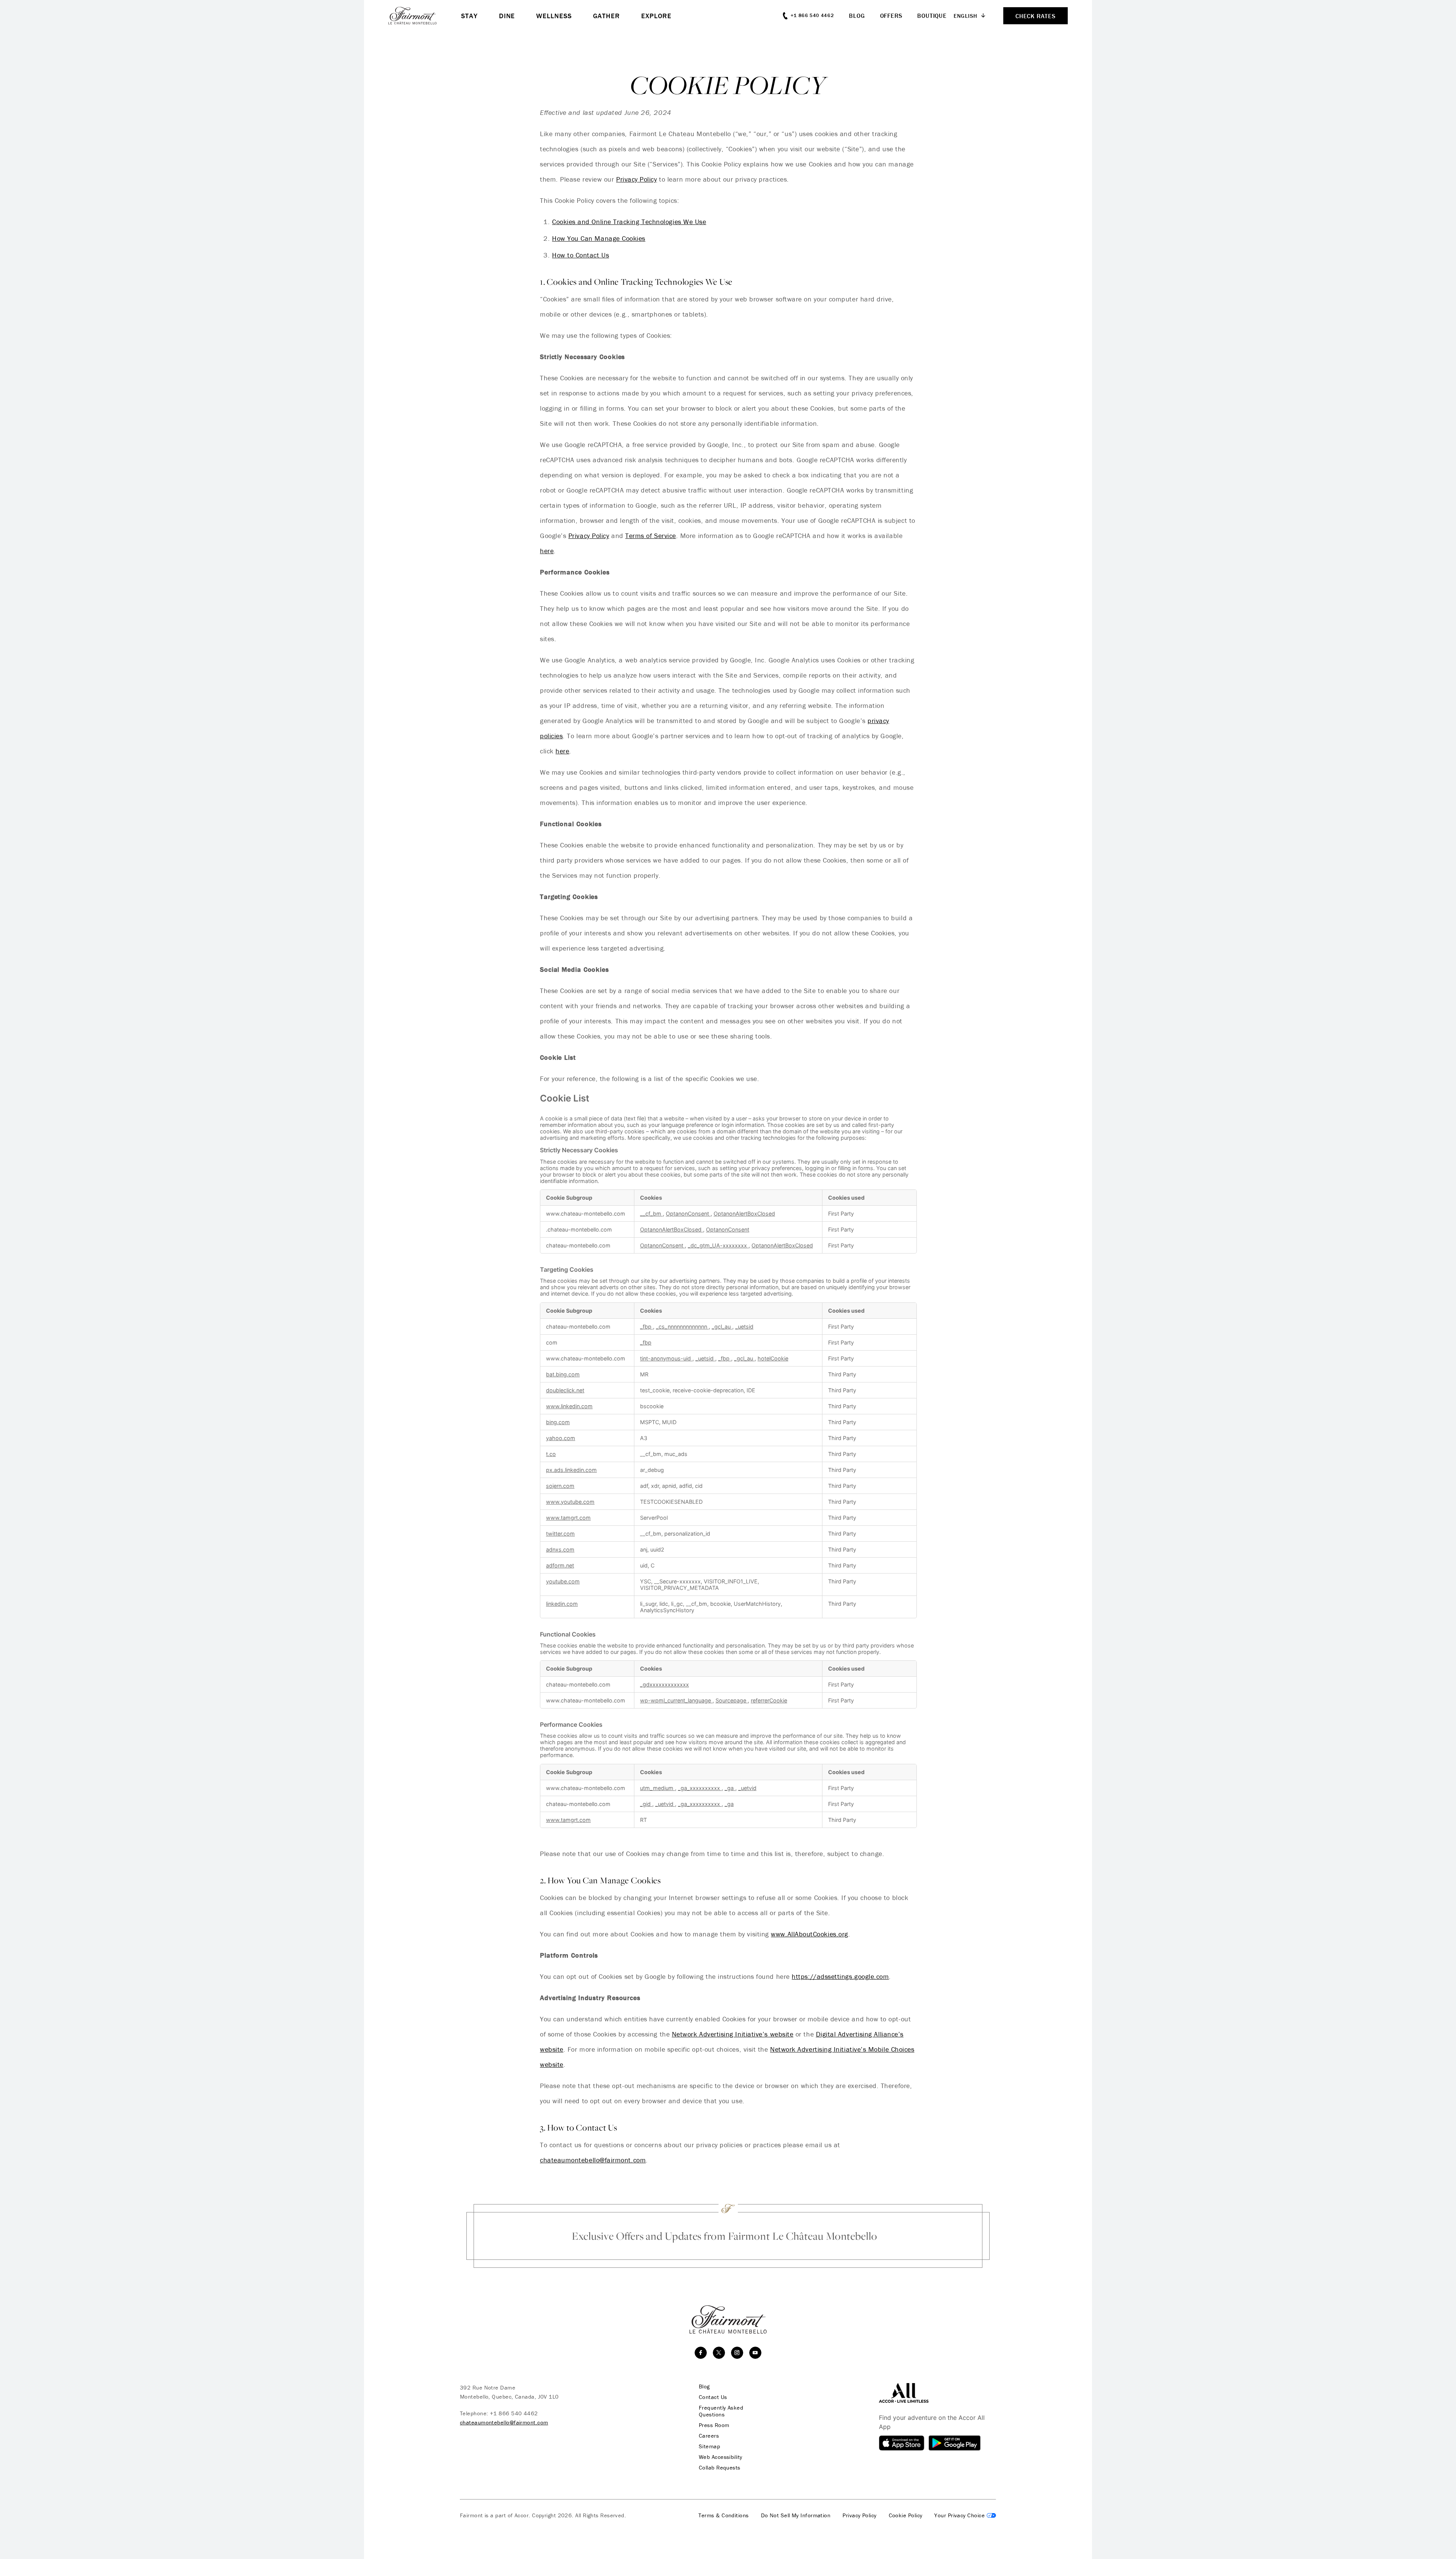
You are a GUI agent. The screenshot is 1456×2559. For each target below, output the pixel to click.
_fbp (646, 1327)
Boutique (932, 16)
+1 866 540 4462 (514, 2413)
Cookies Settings (965, 2515)
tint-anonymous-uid (666, 1358)
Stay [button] (469, 16)
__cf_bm (651, 1214)
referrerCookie (769, 1700)
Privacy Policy (637, 179)
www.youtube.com (570, 1502)
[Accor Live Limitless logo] (904, 2392)
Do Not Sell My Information (796, 2515)
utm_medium (657, 1788)
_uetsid (744, 1327)
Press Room (714, 2425)
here (547, 551)
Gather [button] (606, 16)
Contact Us (713, 2397)
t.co (551, 1454)
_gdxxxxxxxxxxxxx (664, 1684)
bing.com (558, 1422)
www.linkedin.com (569, 1406)
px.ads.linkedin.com (571, 1470)
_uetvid (747, 1788)
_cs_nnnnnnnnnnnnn (682, 1327)
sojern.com (560, 1486)
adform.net (560, 1565)
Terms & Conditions (723, 2515)
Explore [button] (656, 16)
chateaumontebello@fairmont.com (593, 2160)
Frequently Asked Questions (721, 2411)
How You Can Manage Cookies (599, 238)
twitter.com (560, 1534)
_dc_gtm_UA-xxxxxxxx (718, 1245)
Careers (709, 2436)
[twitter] (719, 2353)
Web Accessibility (721, 2457)
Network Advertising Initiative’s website (733, 2034)
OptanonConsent (688, 1214)
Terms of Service (651, 536)
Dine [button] (507, 16)
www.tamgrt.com (568, 1518)
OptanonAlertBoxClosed (744, 1214)
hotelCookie (773, 1358)
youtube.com (563, 1581)
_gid (646, 1804)
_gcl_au (722, 1327)
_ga (730, 1788)
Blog (857, 16)
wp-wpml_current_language (676, 1700)
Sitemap (709, 2446)
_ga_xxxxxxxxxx (700, 1788)
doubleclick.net (565, 1390)
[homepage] (425, 16)
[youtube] (755, 2353)
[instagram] (737, 2353)
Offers (891, 16)
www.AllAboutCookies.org (809, 1934)
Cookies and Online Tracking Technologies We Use (629, 222)
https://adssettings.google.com (840, 1976)
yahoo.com (561, 1438)
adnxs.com (560, 1549)
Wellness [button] (554, 16)
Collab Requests (720, 2468)
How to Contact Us (581, 255)
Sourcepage (732, 1700)
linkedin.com (562, 1604)
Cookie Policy (906, 2515)
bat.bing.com (563, 1374)
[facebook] (701, 2353)
